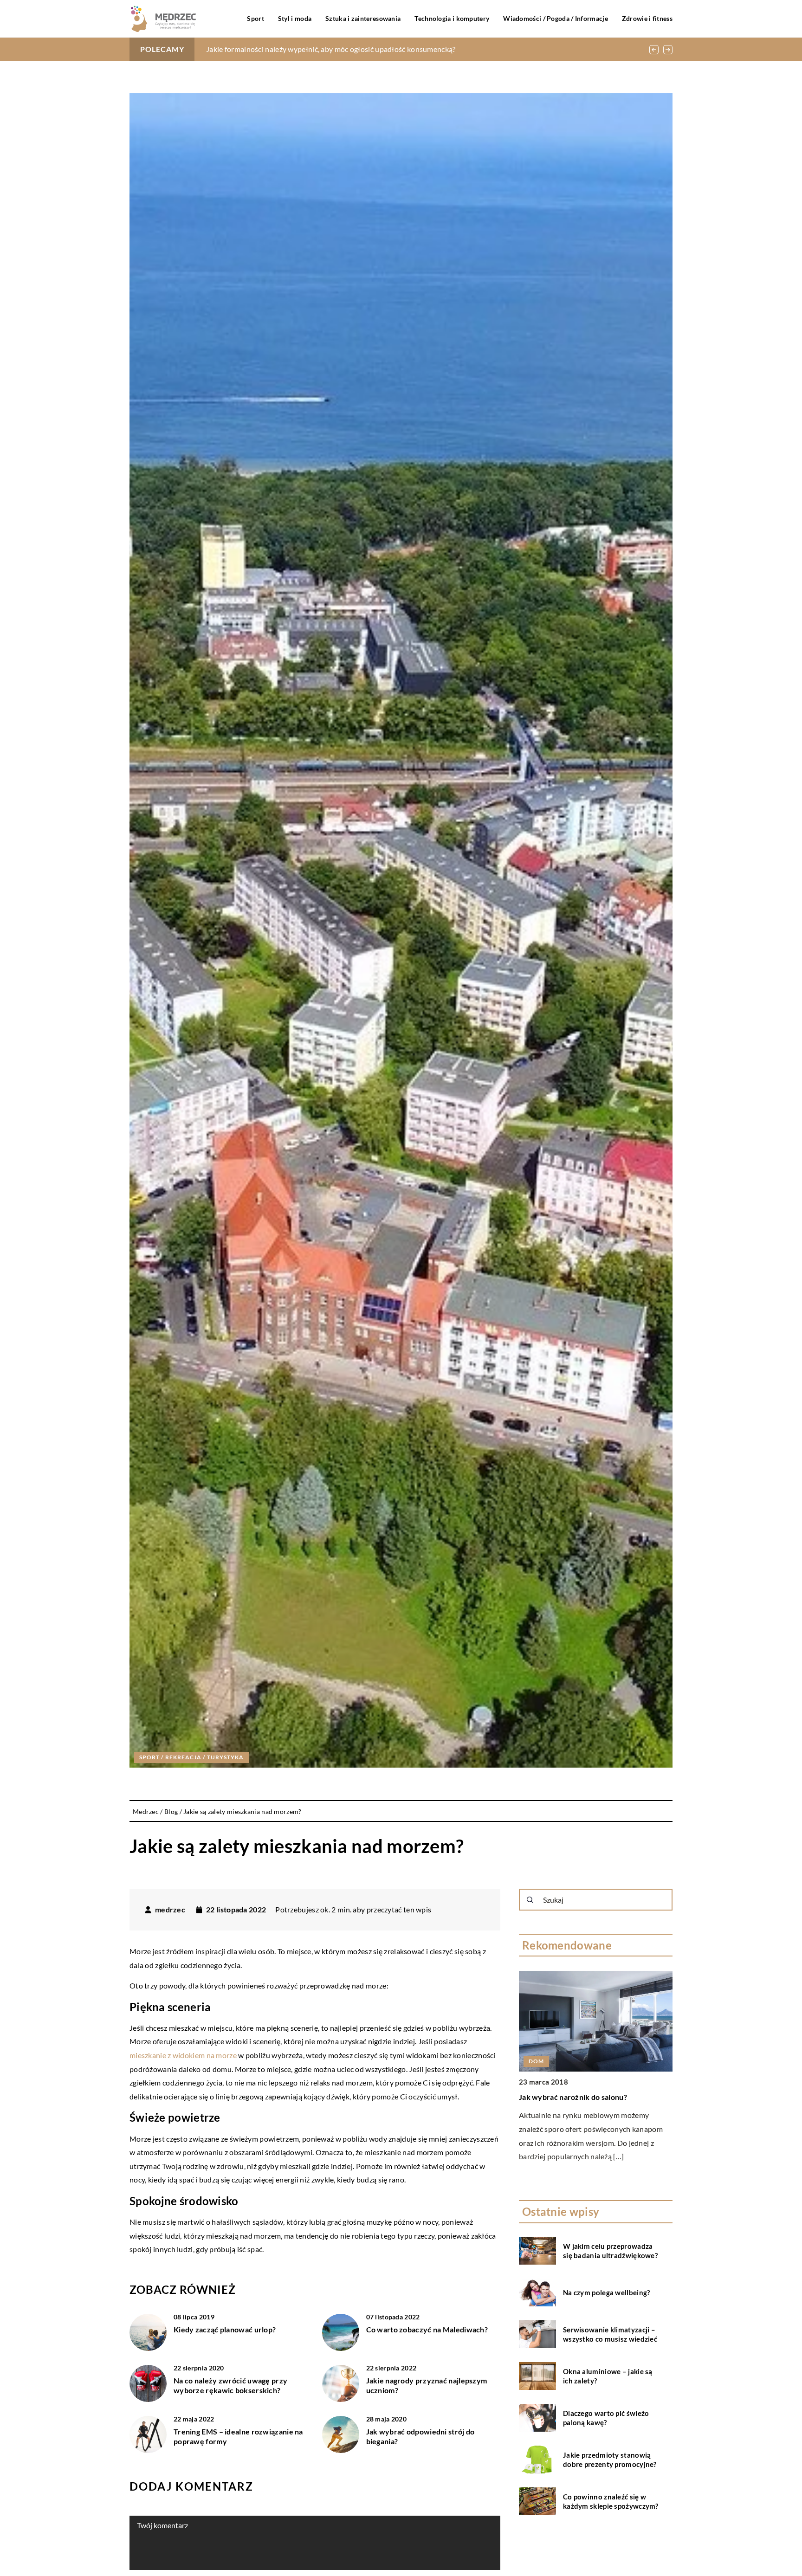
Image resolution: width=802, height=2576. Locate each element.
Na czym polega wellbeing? (607, 2292)
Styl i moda (295, 18)
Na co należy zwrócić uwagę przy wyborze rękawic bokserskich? (230, 2385)
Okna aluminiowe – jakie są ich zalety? (608, 2376)
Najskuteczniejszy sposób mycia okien (269, 49)
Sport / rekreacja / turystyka (191, 1757)
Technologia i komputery (452, 18)
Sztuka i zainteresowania (363, 18)
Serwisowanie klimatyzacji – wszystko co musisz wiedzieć (610, 2334)
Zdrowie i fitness (647, 18)
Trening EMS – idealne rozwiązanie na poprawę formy (238, 2436)
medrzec (170, 1910)
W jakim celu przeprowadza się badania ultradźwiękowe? (610, 2251)
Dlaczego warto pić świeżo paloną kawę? (606, 2418)
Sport (255, 18)
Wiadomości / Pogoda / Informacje (556, 18)
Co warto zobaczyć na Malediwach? (427, 2329)
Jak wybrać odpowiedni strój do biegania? (420, 2436)
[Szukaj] (530, 1900)
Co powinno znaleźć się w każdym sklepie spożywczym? (611, 2501)
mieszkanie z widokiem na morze (183, 2055)
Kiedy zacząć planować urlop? (225, 2329)
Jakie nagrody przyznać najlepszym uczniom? (427, 2385)
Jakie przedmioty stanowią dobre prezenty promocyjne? (610, 2460)
